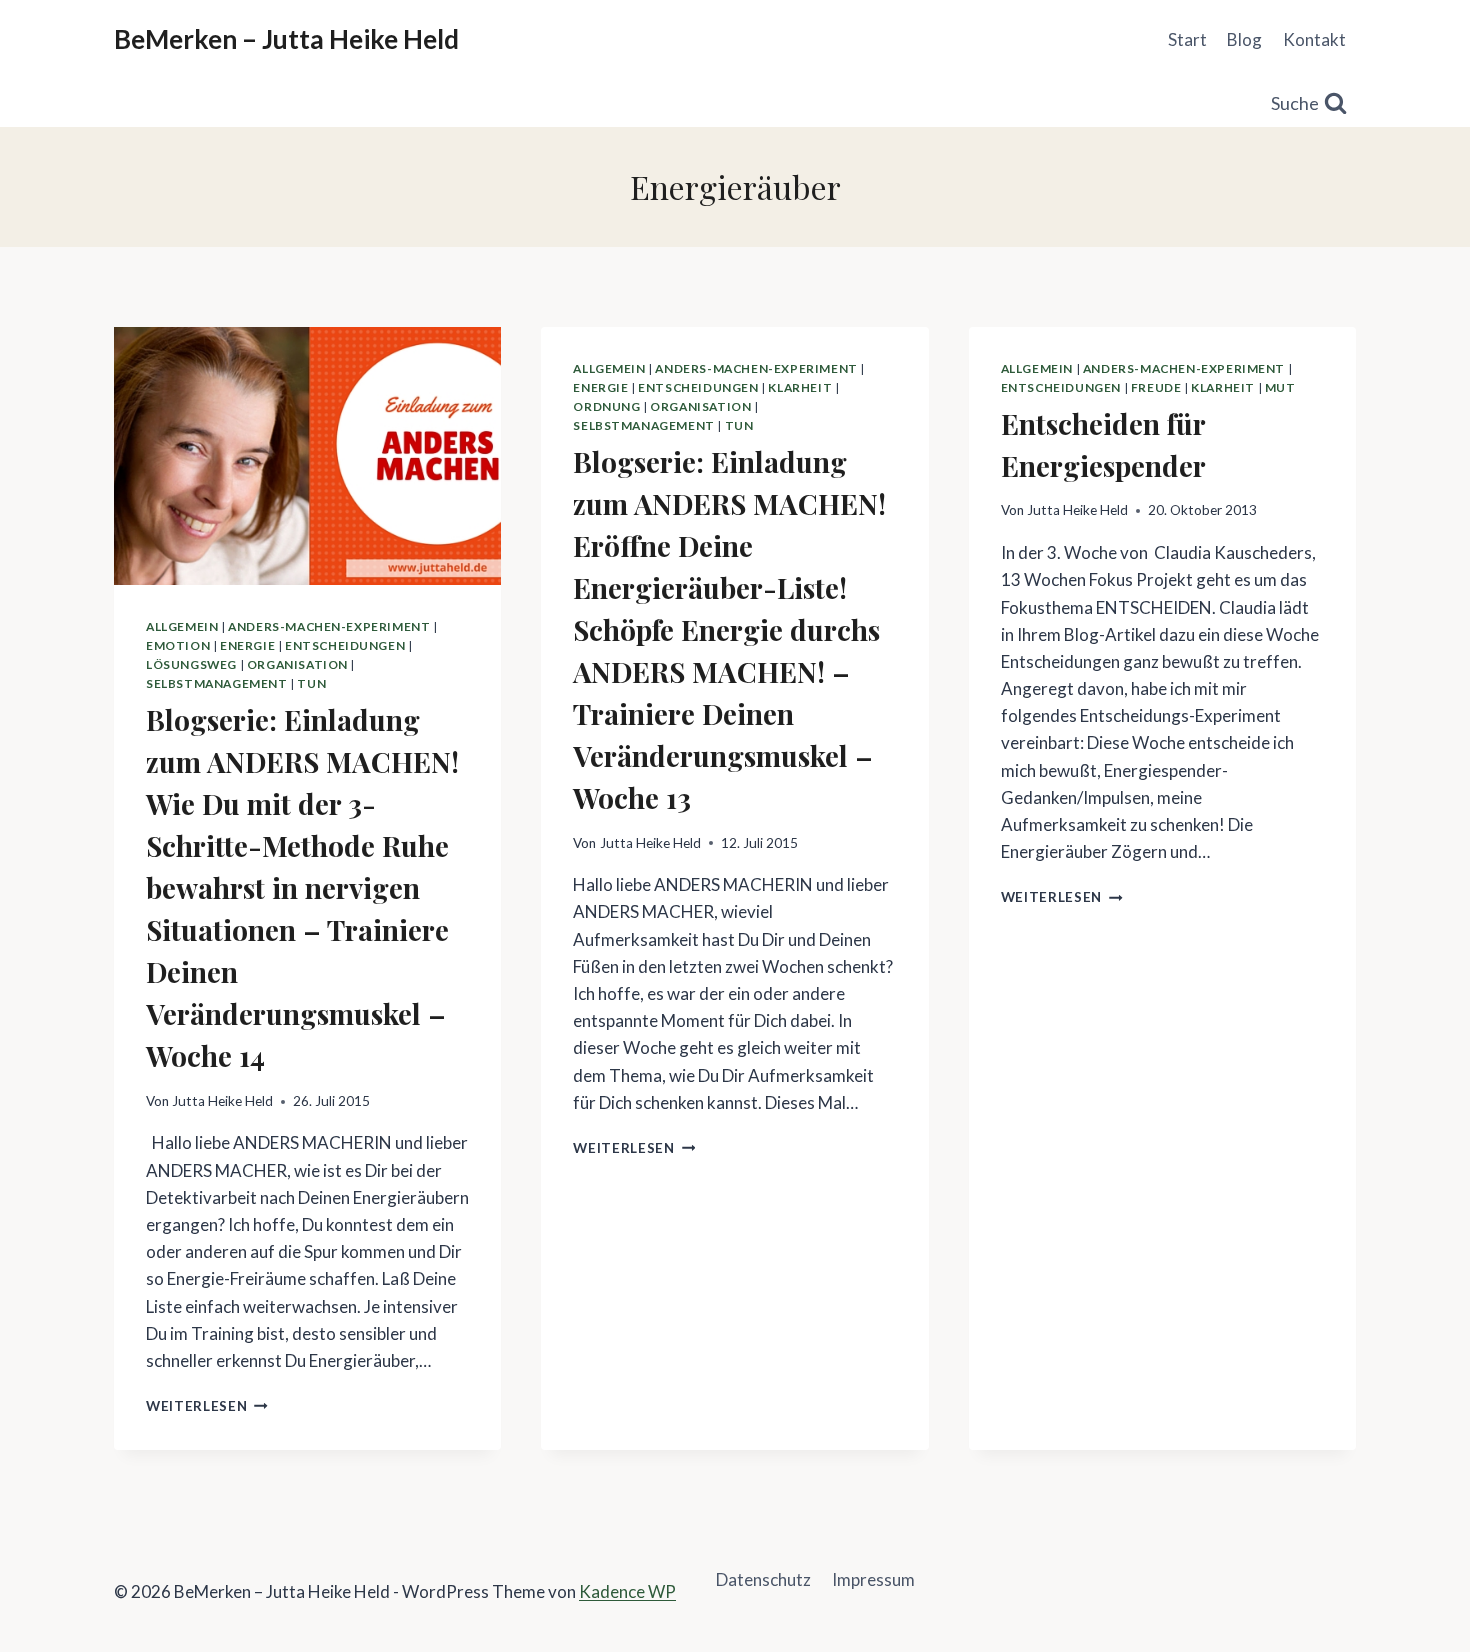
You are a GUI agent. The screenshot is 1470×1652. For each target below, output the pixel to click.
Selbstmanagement (217, 683)
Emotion (178, 645)
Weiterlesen (207, 1406)
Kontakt (1314, 39)
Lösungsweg (191, 664)
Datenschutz (763, 1579)
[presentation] (307, 456)
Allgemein (182, 626)
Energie (247, 645)
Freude (1156, 387)
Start (1187, 39)
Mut (1280, 387)
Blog (1244, 39)
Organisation (297, 664)
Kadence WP (627, 1591)
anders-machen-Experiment (329, 626)
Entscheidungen (345, 645)
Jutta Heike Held (222, 1101)
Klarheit (800, 387)
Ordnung (606, 406)
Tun (311, 683)
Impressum (873, 1579)
